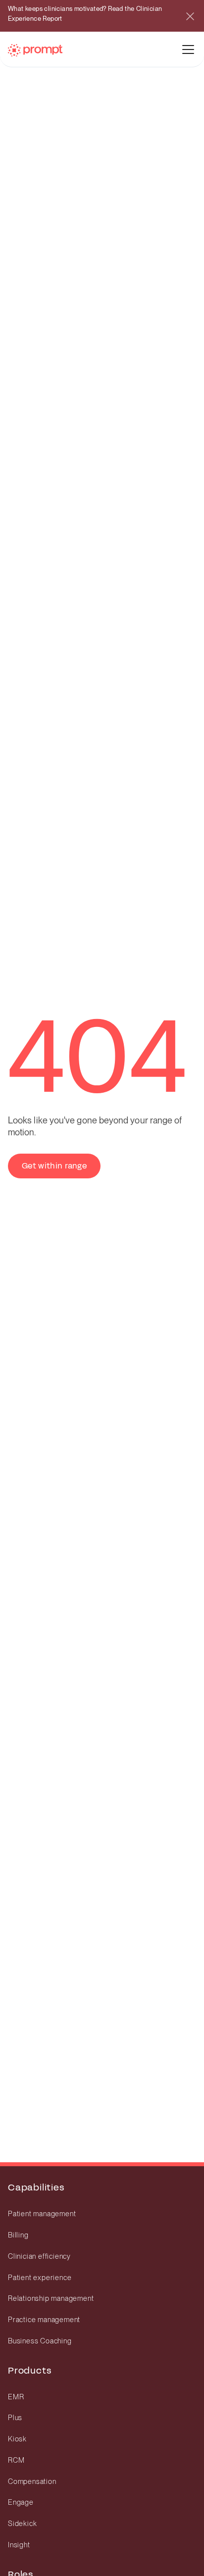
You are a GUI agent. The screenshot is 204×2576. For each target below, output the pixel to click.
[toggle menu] (188, 49)
